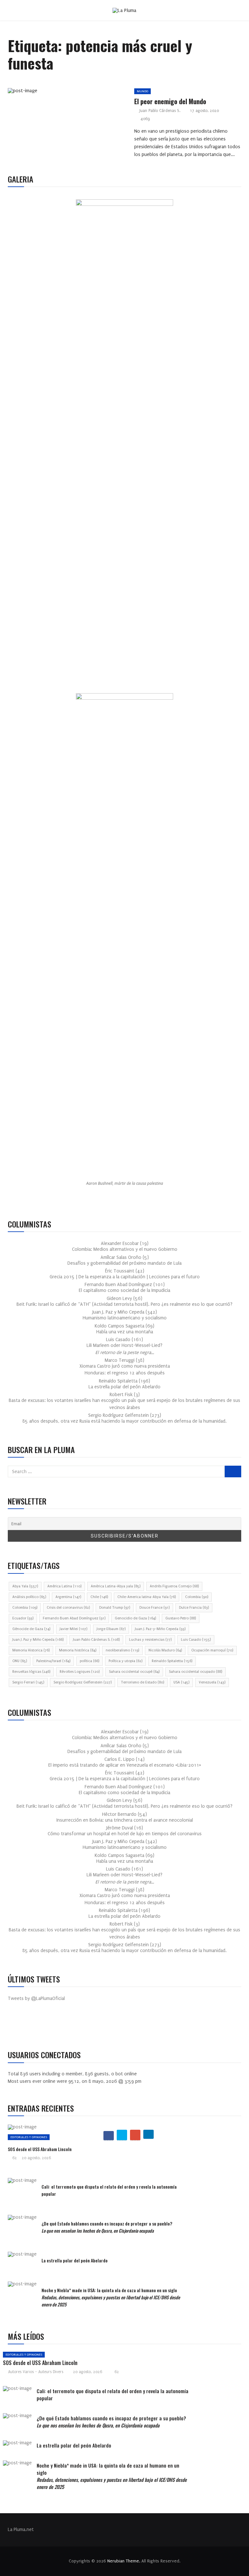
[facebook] (48, 93)
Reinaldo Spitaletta (172, 1661)
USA (181, 1682)
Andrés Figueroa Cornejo (174, 1586)
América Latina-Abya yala (116, 1586)
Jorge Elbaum (111, 1629)
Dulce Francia (194, 1608)
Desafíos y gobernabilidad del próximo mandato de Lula (124, 1263)
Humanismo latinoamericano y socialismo (125, 1318)
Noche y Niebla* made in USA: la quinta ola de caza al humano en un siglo (111, 2297)
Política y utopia (125, 1661)
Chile (99, 1597)
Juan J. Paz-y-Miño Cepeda (160, 1629)
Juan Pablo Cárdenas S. (160, 111)
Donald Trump (115, 1608)
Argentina (68, 1597)
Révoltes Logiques (80, 1672)
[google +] (78, 93)
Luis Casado (196, 1640)
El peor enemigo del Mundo (170, 101)
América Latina (64, 1586)
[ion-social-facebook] (18, 2026)
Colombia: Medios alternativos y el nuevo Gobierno (125, 1249)
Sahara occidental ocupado (196, 1672)
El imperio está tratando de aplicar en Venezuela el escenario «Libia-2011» (125, 1765)
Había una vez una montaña (125, 1332)
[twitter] (63, 93)
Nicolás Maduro (165, 1650)
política (89, 1661)
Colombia (197, 1597)
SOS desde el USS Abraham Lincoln (40, 2149)
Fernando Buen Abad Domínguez (74, 1618)
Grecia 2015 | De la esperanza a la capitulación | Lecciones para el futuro (125, 1277)
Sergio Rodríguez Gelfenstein (83, 1682)
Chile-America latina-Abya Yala (147, 1597)
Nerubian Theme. (124, 2561)
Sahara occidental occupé (134, 1672)
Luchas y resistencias (150, 1640)
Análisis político (29, 1597)
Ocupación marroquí (212, 1650)
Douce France (154, 1608)
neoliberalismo (122, 1650)
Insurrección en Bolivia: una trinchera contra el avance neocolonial (125, 1820)
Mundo (142, 91)
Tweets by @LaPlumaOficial (36, 1999)
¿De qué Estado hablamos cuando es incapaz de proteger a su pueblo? (107, 2227)
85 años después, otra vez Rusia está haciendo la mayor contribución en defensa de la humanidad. (124, 1421)
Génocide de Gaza (31, 1629)
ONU (20, 1661)
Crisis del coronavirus (68, 1608)
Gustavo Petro (181, 1618)
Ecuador (23, 1618)
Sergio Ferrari (28, 1682)
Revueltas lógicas (31, 1672)
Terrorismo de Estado (142, 1682)
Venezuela (212, 1682)
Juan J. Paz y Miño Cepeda (38, 1640)
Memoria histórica (78, 1650)
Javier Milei (73, 1629)
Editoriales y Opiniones (29, 2137)
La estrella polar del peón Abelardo (124, 1387)
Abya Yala (25, 1586)
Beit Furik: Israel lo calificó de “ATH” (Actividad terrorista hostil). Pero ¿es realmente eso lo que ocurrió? (124, 1304)
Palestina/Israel (53, 1661)
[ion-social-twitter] (32, 2026)
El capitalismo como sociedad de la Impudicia (124, 1290)
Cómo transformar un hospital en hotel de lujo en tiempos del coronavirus (125, 1834)
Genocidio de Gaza (135, 1618)
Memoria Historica (31, 1650)
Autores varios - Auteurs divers (36, 2372)
